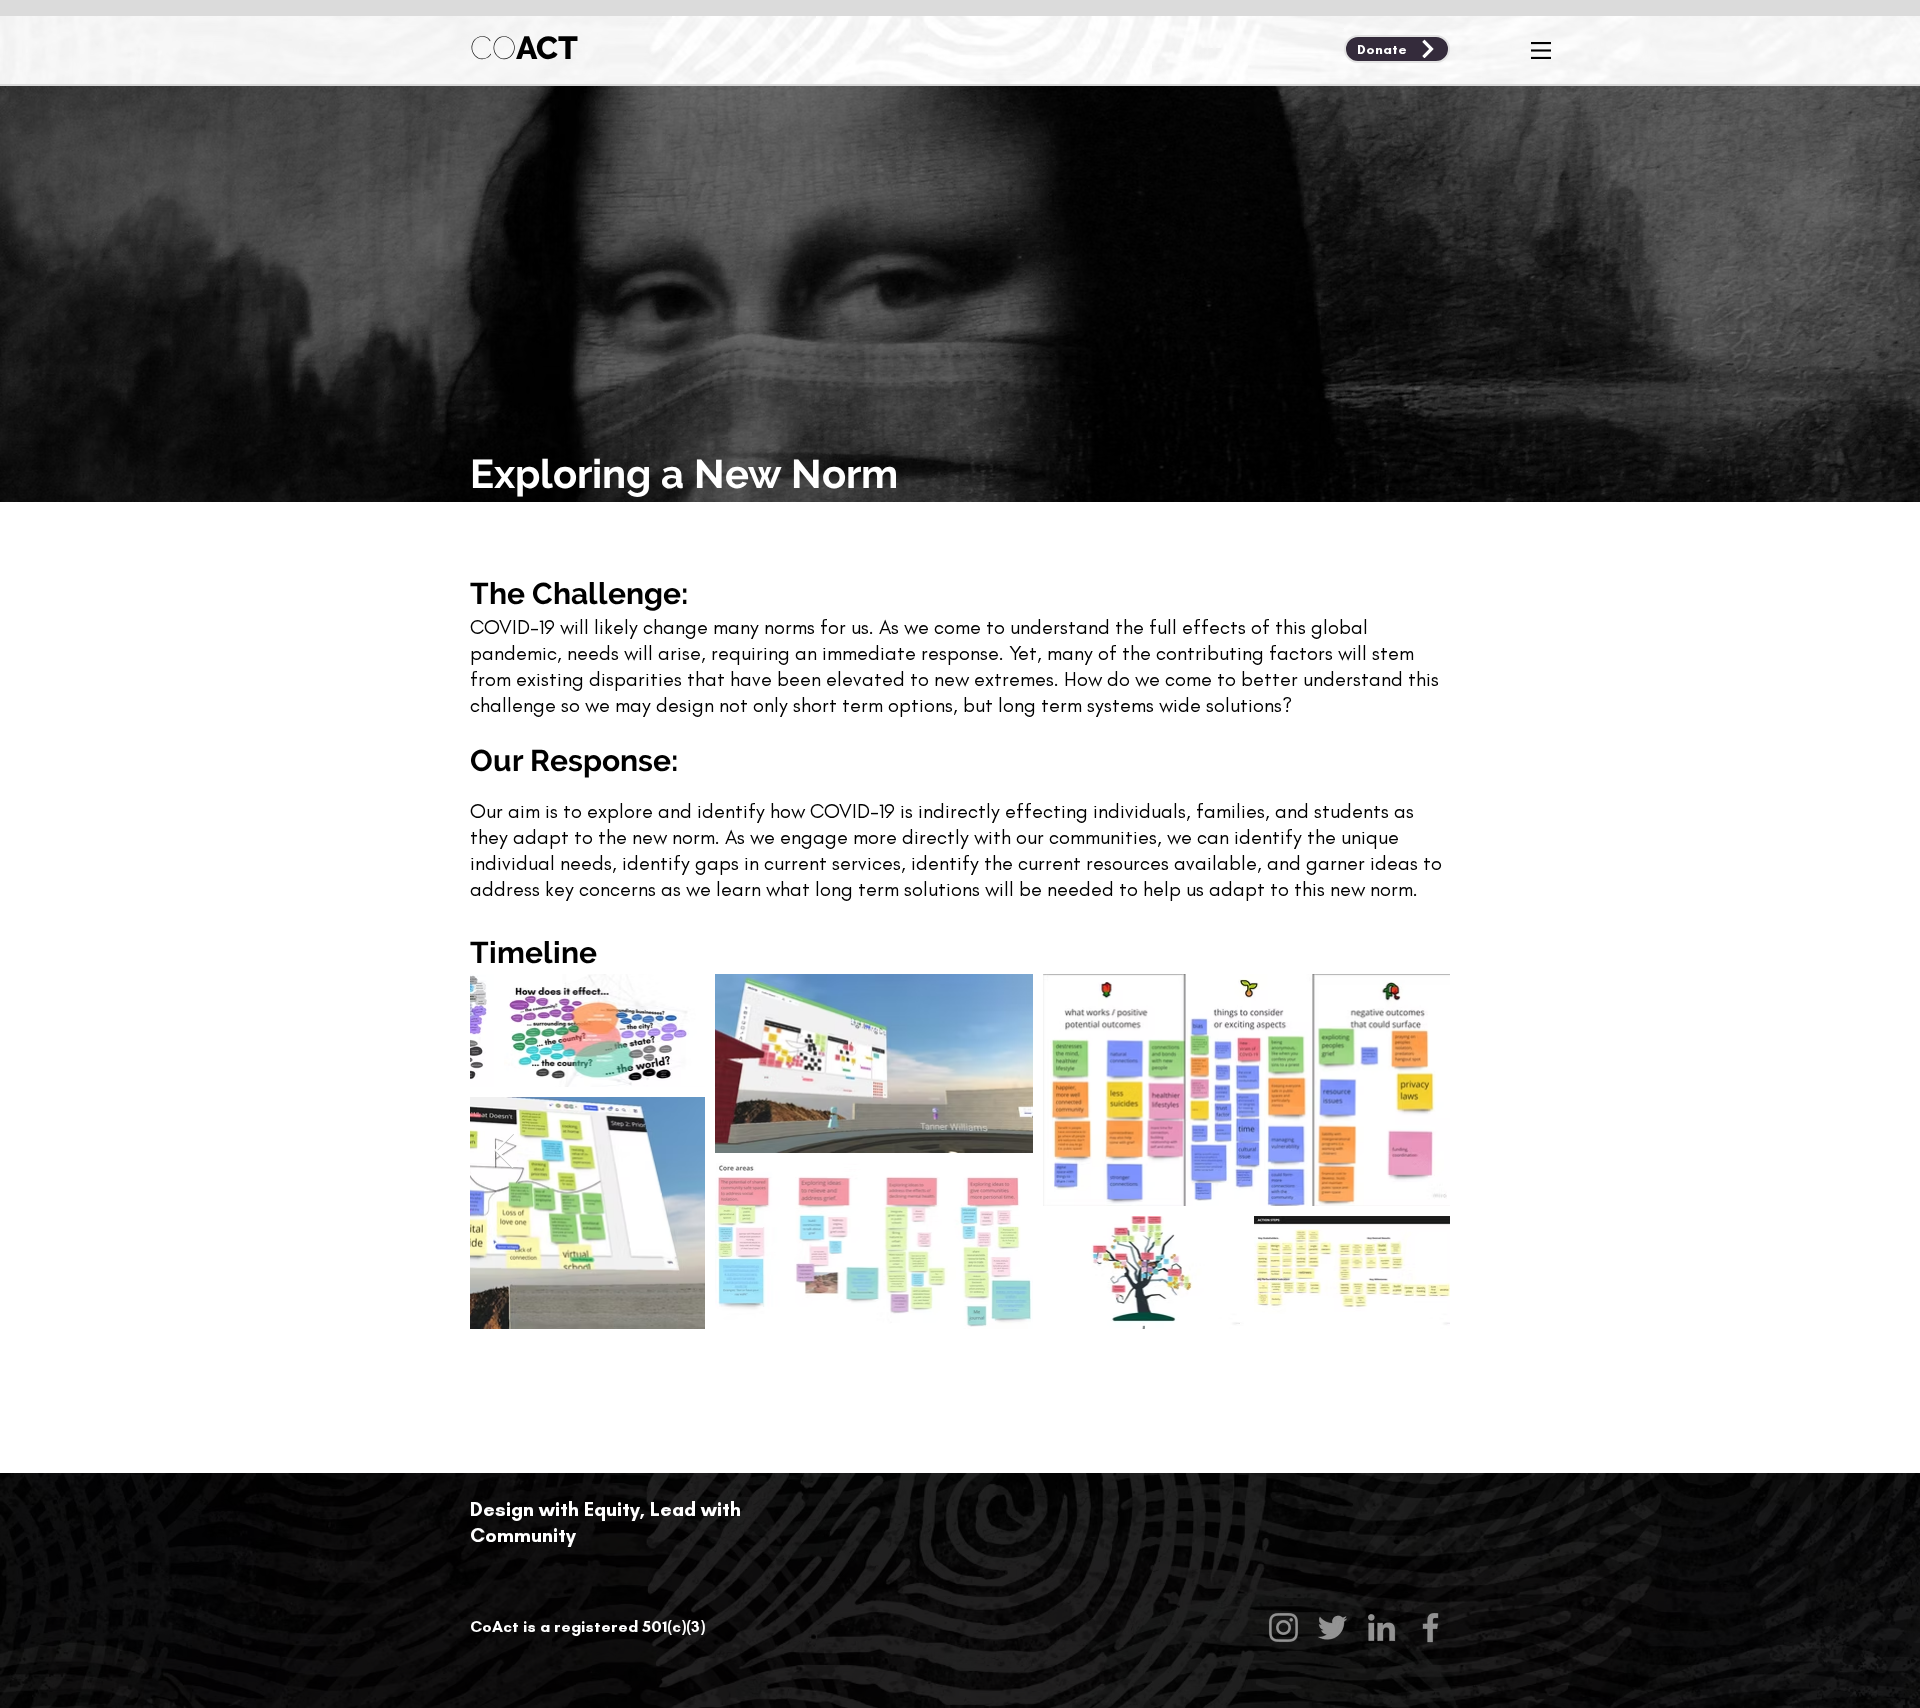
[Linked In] (1381, 1627)
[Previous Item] (504, 1151)
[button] (1541, 50)
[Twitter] (1332, 1627)
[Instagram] (1283, 1627)
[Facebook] (1430, 1627)
